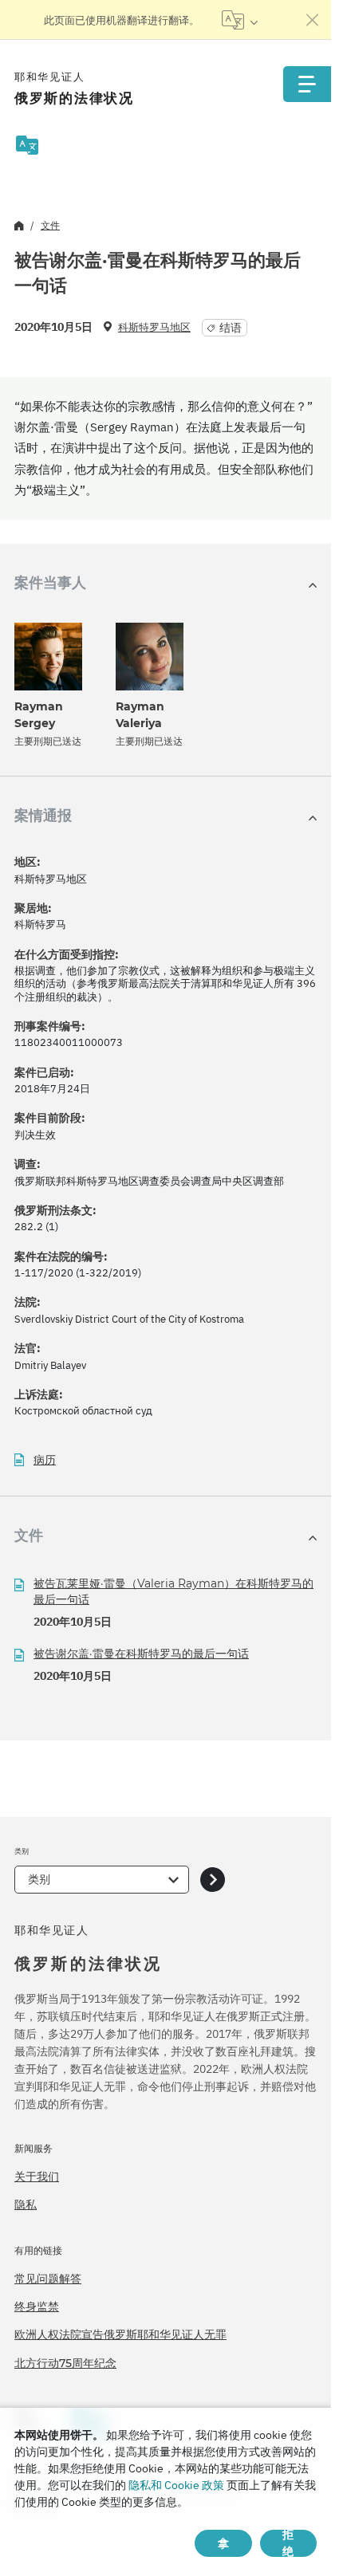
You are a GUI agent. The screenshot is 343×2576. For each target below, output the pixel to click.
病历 (45, 1460)
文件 (50, 225)
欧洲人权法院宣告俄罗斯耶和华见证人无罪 (120, 2334)
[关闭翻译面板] (313, 20)
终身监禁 (37, 2307)
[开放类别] (213, 1880)
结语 (231, 328)
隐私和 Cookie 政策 (176, 2485)
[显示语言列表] (240, 20)
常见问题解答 (48, 2279)
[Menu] (307, 84)
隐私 (26, 2204)
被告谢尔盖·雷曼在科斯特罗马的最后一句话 (141, 1654)
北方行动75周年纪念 (65, 2363)
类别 (39, 1879)
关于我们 (37, 2177)
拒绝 (288, 2543)
